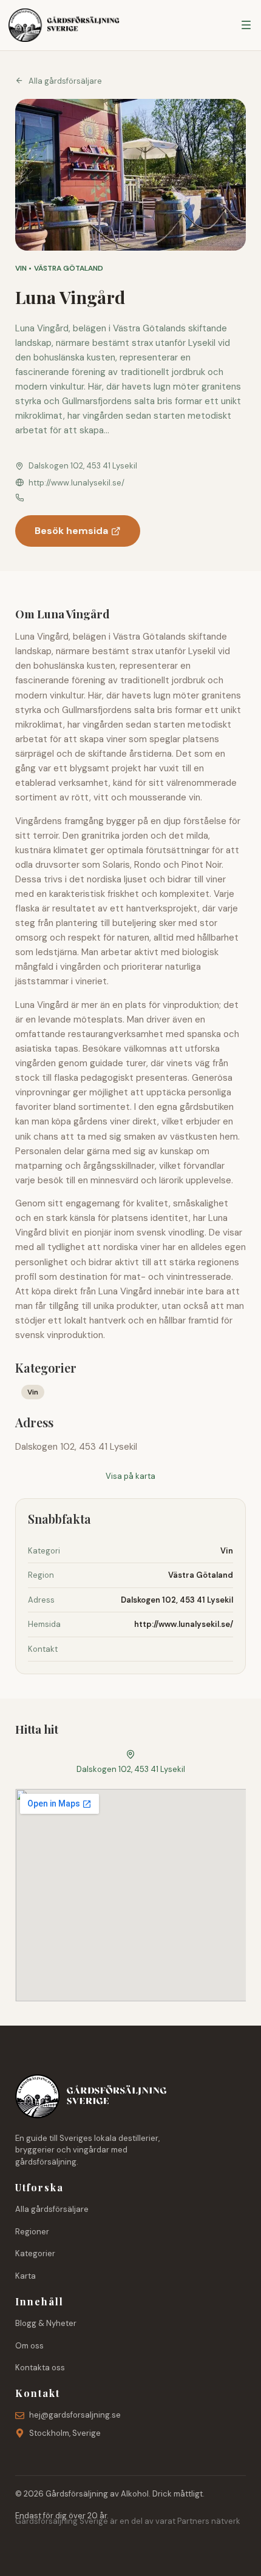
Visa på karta (130, 1476)
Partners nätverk (209, 2521)
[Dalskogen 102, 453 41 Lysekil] (130, 1754)
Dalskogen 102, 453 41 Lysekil (131, 1769)
